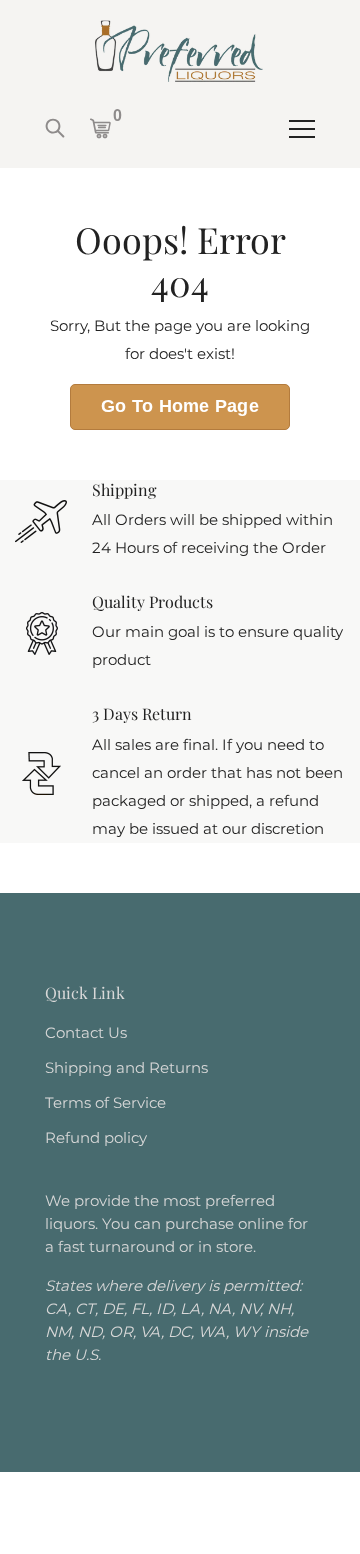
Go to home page (180, 406)
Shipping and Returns (126, 1067)
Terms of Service (105, 1102)
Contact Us (86, 1032)
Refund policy (96, 1137)
